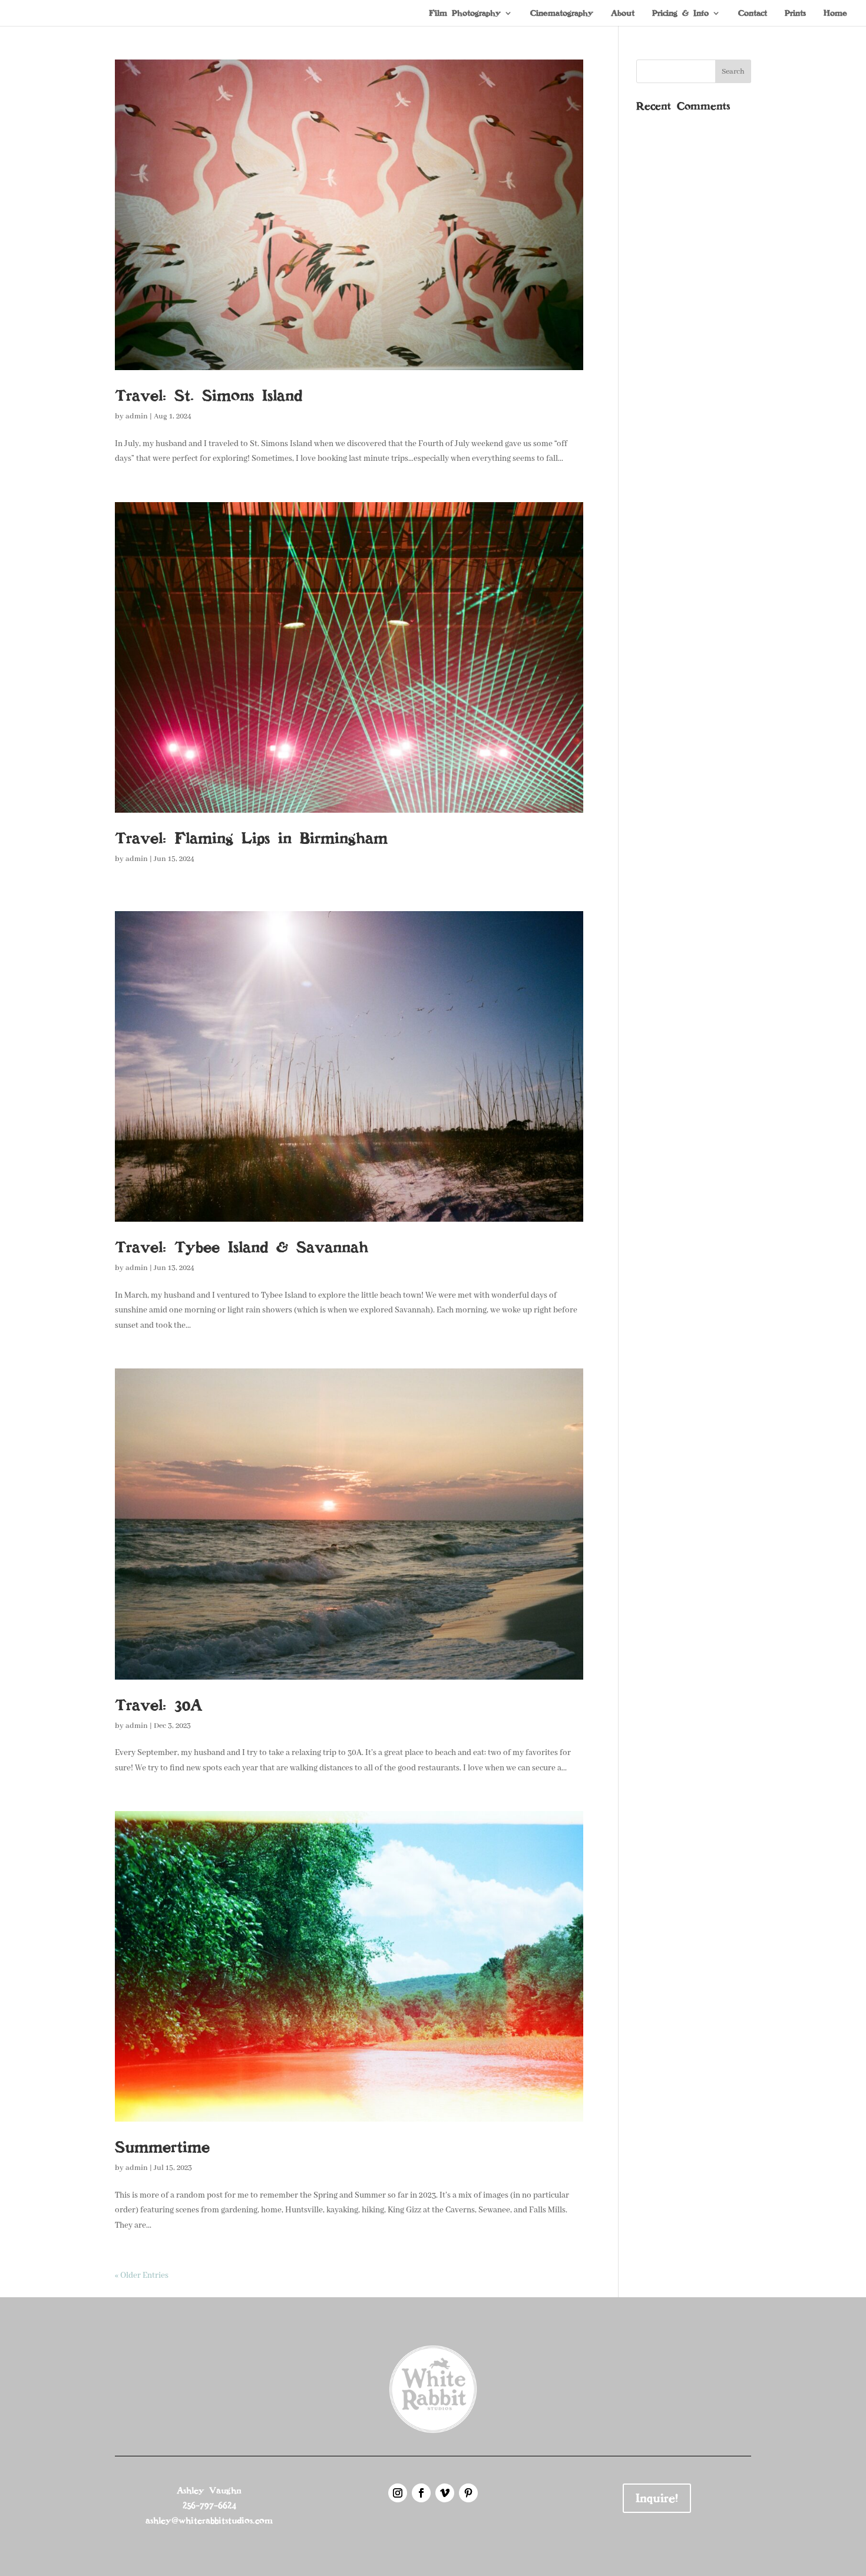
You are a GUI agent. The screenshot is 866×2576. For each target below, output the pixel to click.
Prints (795, 14)
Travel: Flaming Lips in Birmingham (251, 838)
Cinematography (562, 14)
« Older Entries (142, 2275)
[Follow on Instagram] (398, 2493)
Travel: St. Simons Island (209, 395)
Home (835, 14)
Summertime (162, 2147)
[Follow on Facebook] (421, 2493)
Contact (753, 14)
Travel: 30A (158, 1705)
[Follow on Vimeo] (445, 2493)
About (623, 14)
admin (137, 416)
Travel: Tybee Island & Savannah (242, 1247)
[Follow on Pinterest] (468, 2493)
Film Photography (465, 14)
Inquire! (657, 2498)
